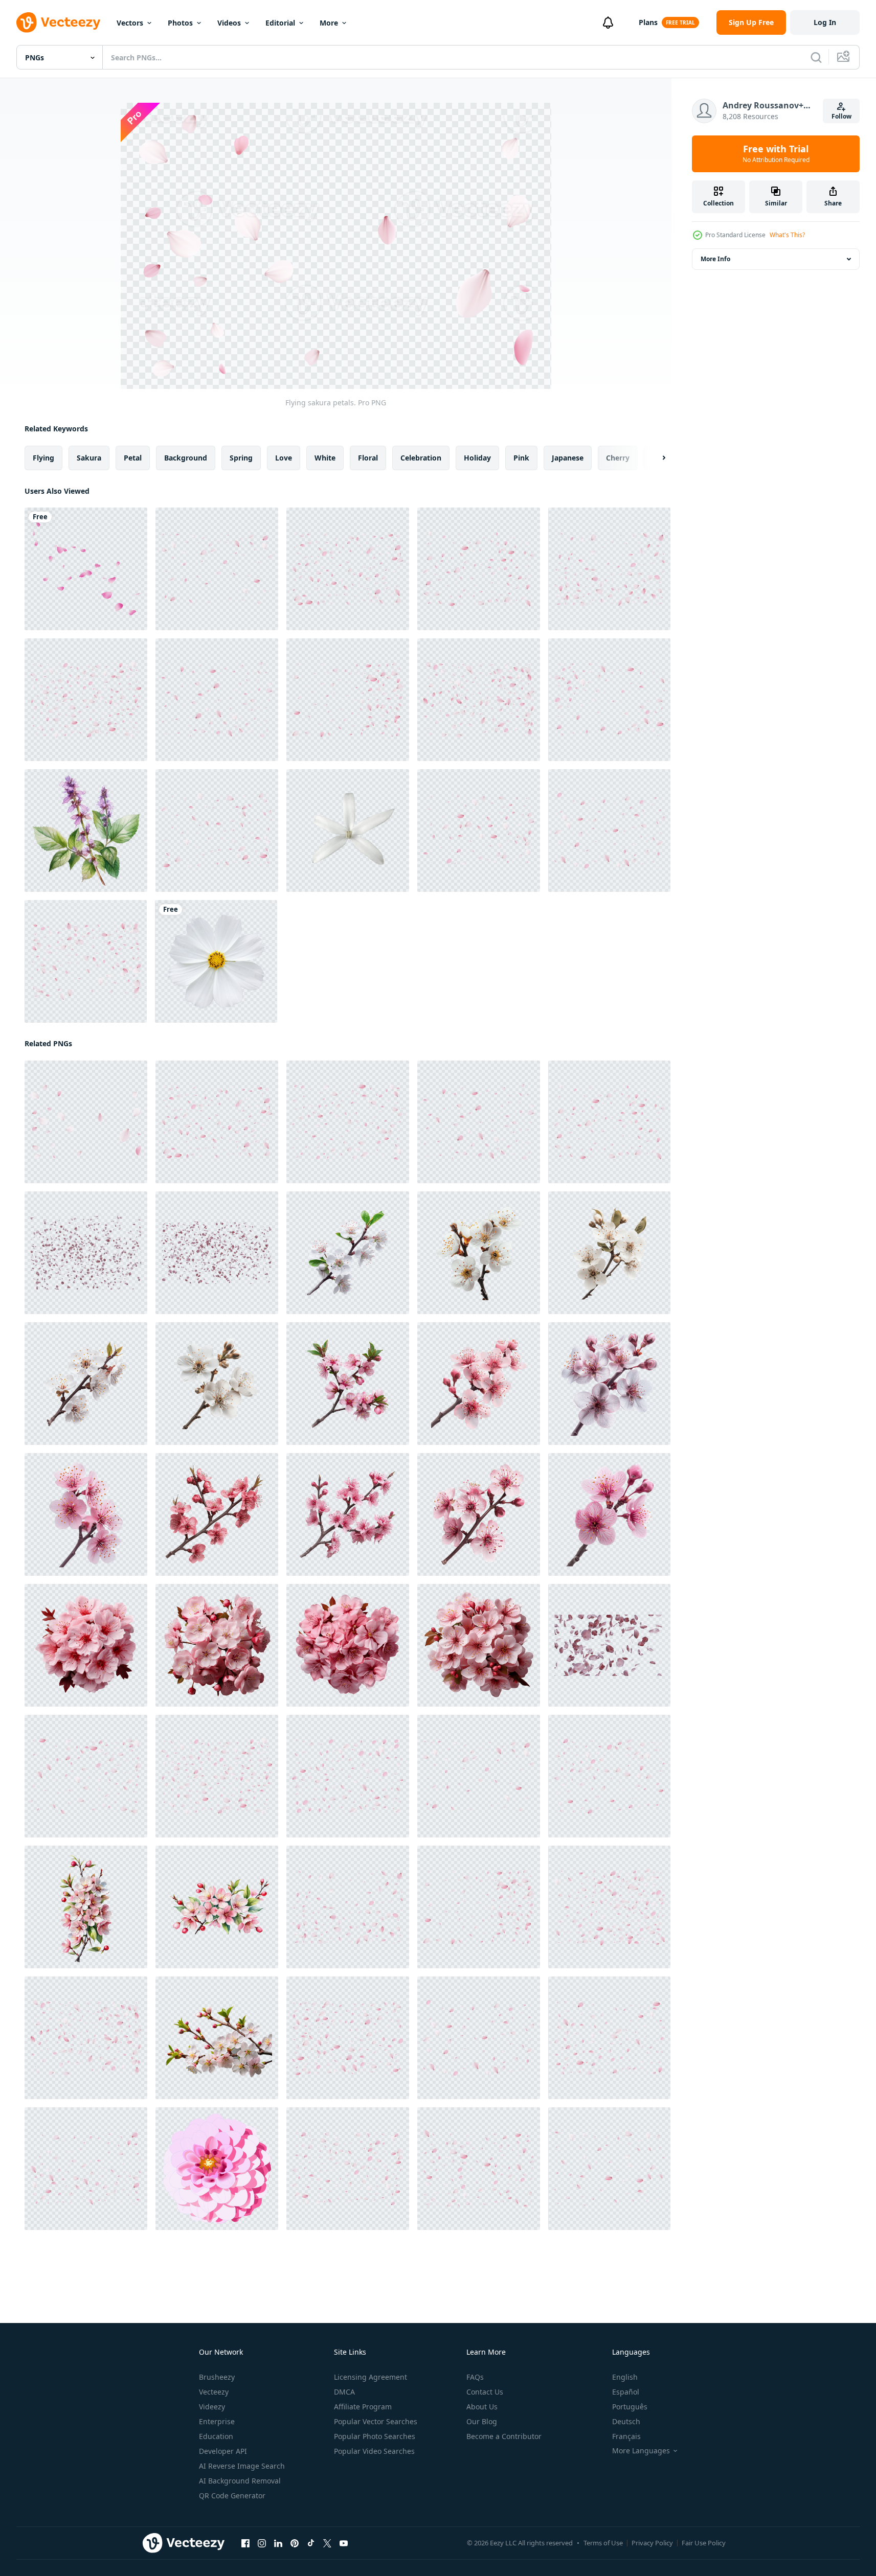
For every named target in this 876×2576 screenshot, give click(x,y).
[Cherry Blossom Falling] (86, 1253)
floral (368, 458)
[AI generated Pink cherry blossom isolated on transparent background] (609, 1384)
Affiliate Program (363, 2407)
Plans (648, 22)
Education (216, 2436)
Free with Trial (776, 154)
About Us (482, 2407)
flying (43, 458)
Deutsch (626, 2421)
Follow (841, 116)
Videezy (212, 2407)
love (284, 458)
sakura (89, 458)
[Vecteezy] (58, 22)
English (625, 2377)
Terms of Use (603, 2543)
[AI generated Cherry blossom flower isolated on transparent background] (348, 1253)
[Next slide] (655, 458)
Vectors (130, 23)
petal (133, 458)
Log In (825, 22)
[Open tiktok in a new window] (311, 2543)
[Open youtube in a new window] (344, 2543)
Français (626, 2436)
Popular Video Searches (374, 2451)
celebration (421, 458)
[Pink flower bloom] (217, 2169)
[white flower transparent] (348, 831)
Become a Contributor (504, 2436)
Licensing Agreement (370, 2377)
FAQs (475, 2377)
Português (630, 2407)
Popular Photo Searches (375, 2436)
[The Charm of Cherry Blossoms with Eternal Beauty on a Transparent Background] (86, 1907)
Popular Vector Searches (376, 2421)
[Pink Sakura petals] (479, 831)
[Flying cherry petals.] (217, 831)
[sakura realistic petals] (217, 569)
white (325, 458)
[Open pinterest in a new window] (295, 2543)
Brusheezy (217, 2377)
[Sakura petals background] (609, 700)
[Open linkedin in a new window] (278, 2543)
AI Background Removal (240, 2481)
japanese (568, 458)
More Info (715, 259)
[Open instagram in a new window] (262, 2543)
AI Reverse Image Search (242, 2466)
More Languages (641, 2451)
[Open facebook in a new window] (245, 2543)
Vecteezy (214, 2392)
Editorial (280, 23)
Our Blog (482, 2421)
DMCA (344, 2392)
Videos (229, 23)
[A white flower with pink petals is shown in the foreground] (217, 2038)
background (186, 458)
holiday (477, 458)
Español (626, 2392)
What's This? (787, 235)
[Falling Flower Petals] (86, 569)
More (329, 23)
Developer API (223, 2451)
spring (241, 458)
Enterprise (217, 2421)
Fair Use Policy (704, 2543)
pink (521, 458)
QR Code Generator (232, 2495)
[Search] (816, 57)
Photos (180, 23)
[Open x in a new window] (327, 2543)
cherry (618, 458)
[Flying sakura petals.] (348, 569)
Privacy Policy (652, 2543)
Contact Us (485, 2392)
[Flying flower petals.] (609, 569)
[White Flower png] (216, 961)
